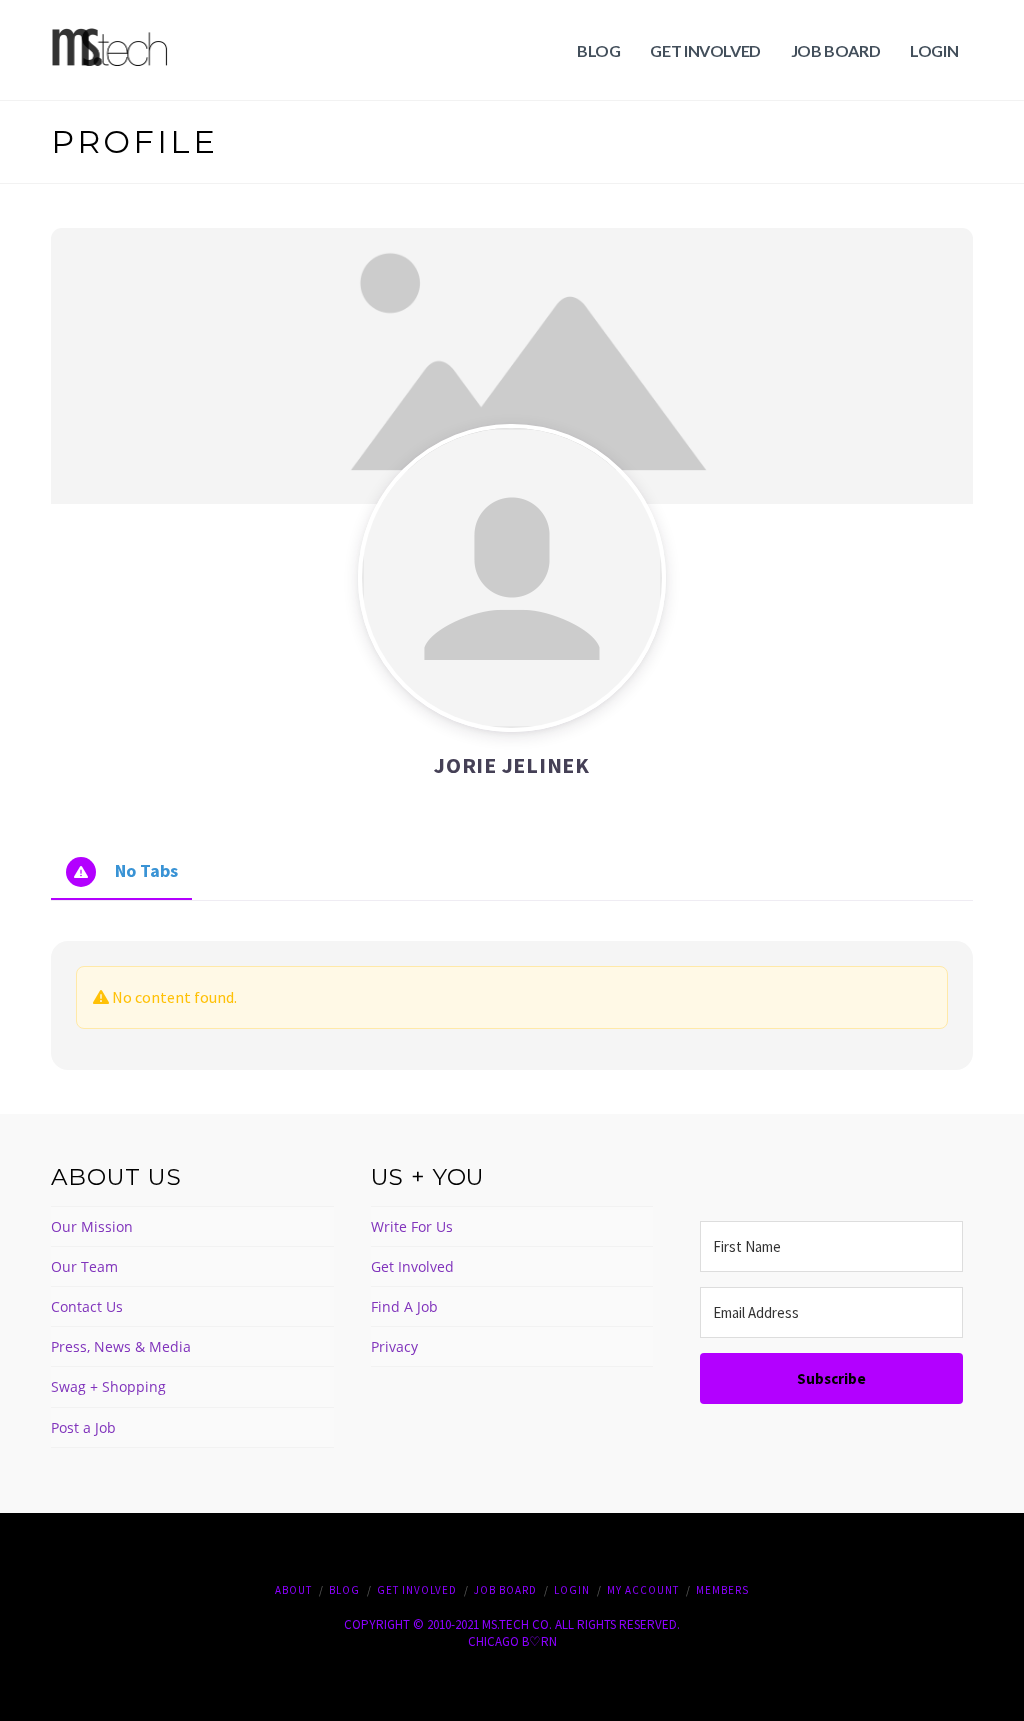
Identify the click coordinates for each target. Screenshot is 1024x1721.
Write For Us (412, 1226)
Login (572, 1590)
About (293, 1590)
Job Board (505, 1590)
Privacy (394, 1346)
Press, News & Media (121, 1346)
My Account (643, 1590)
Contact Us (87, 1306)
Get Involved (412, 1266)
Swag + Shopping (108, 1386)
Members (722, 1590)
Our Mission (92, 1226)
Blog (344, 1590)
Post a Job (83, 1427)
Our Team (84, 1266)
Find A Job (404, 1306)
